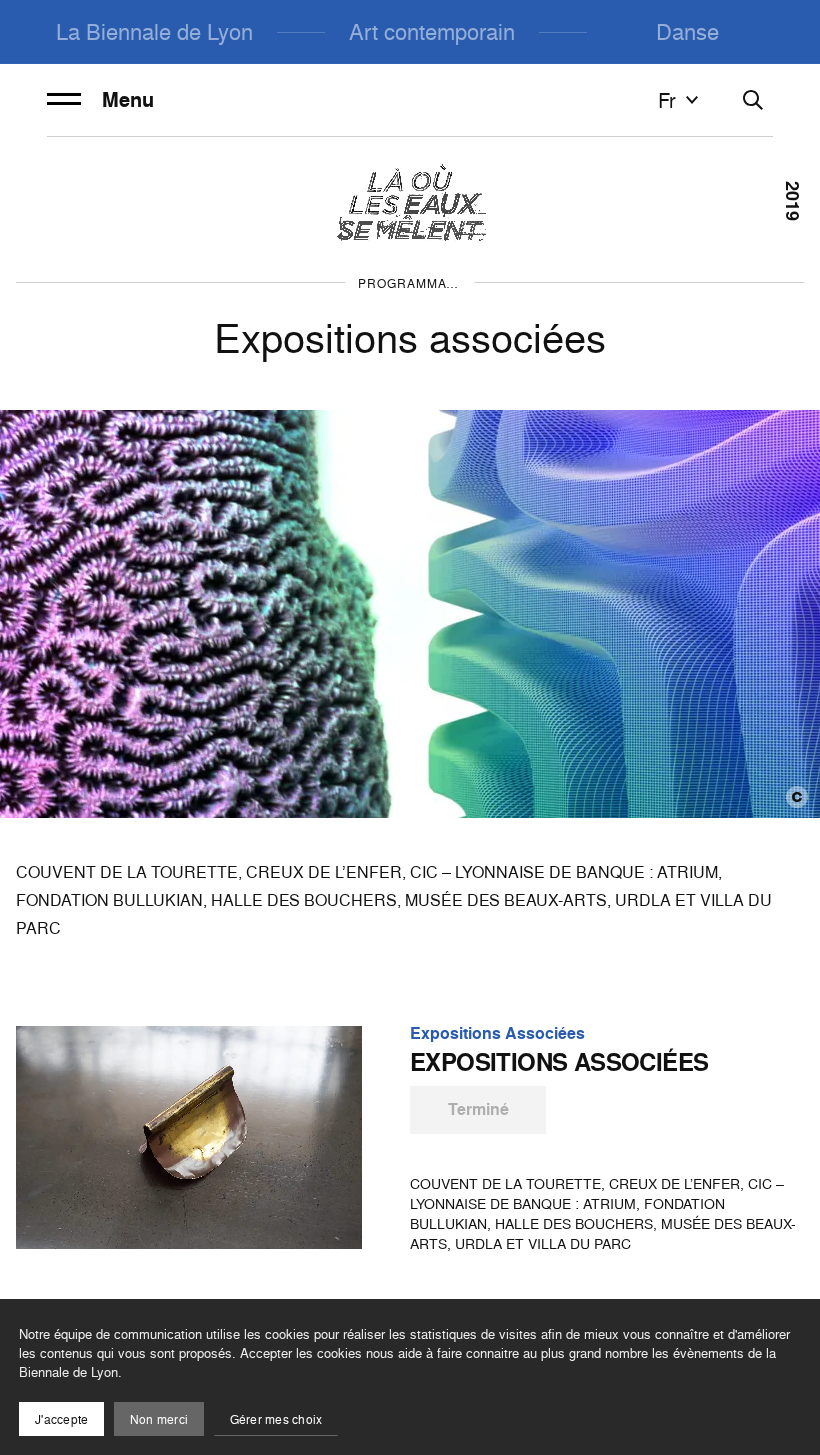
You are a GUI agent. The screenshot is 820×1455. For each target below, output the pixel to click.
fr (667, 100)
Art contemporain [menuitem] (432, 31)
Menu (128, 100)
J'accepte (61, 1419)
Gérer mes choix (276, 1419)
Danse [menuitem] (687, 31)
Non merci (159, 1419)
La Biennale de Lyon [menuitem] (154, 31)
